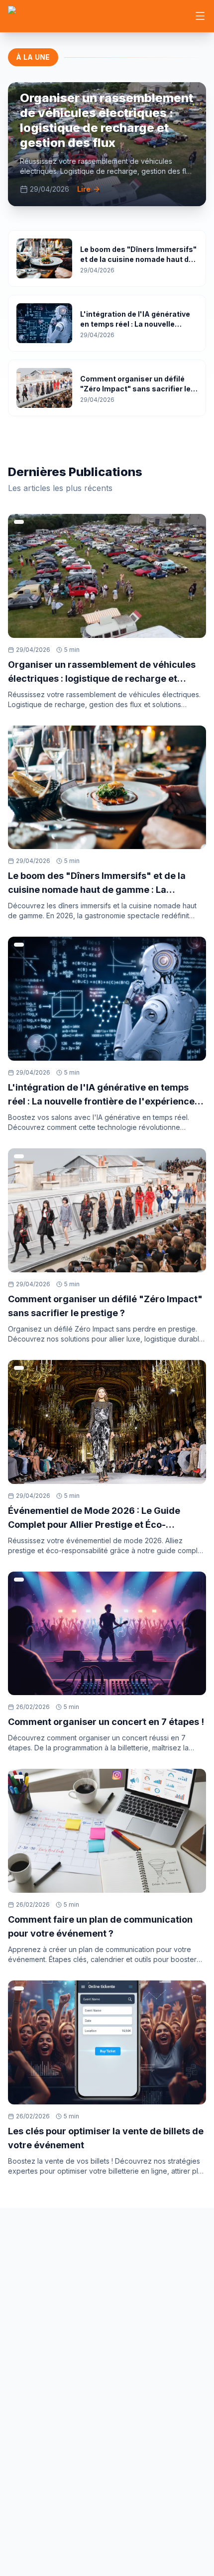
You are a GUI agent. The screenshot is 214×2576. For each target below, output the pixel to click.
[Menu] (200, 16)
